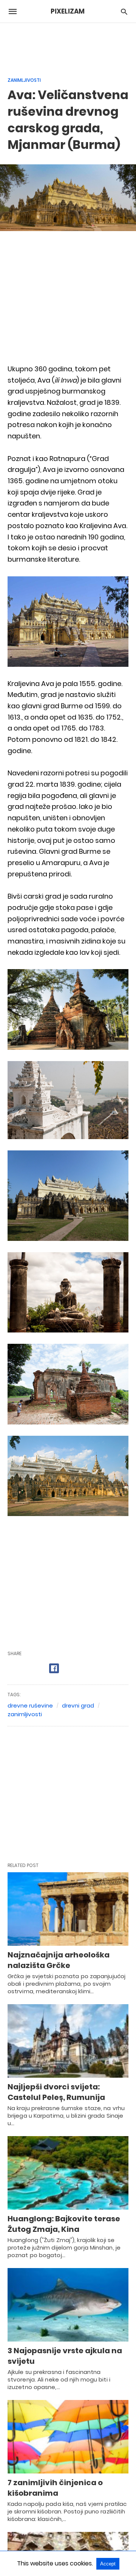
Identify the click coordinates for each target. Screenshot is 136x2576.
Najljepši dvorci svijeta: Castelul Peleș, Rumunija (56, 2092)
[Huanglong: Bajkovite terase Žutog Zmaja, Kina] (68, 2173)
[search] (124, 11)
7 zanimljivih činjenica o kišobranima (55, 2488)
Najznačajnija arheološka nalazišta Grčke (59, 1960)
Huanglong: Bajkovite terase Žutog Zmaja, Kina (64, 2224)
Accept (108, 2564)
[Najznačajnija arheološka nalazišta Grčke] (68, 1909)
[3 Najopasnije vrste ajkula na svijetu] (68, 2305)
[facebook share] (54, 1668)
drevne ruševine (30, 1705)
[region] (68, 46)
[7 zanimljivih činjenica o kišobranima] (68, 2437)
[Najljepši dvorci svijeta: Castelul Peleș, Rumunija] (68, 2041)
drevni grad (78, 1705)
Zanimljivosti (24, 80)
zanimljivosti (25, 1714)
